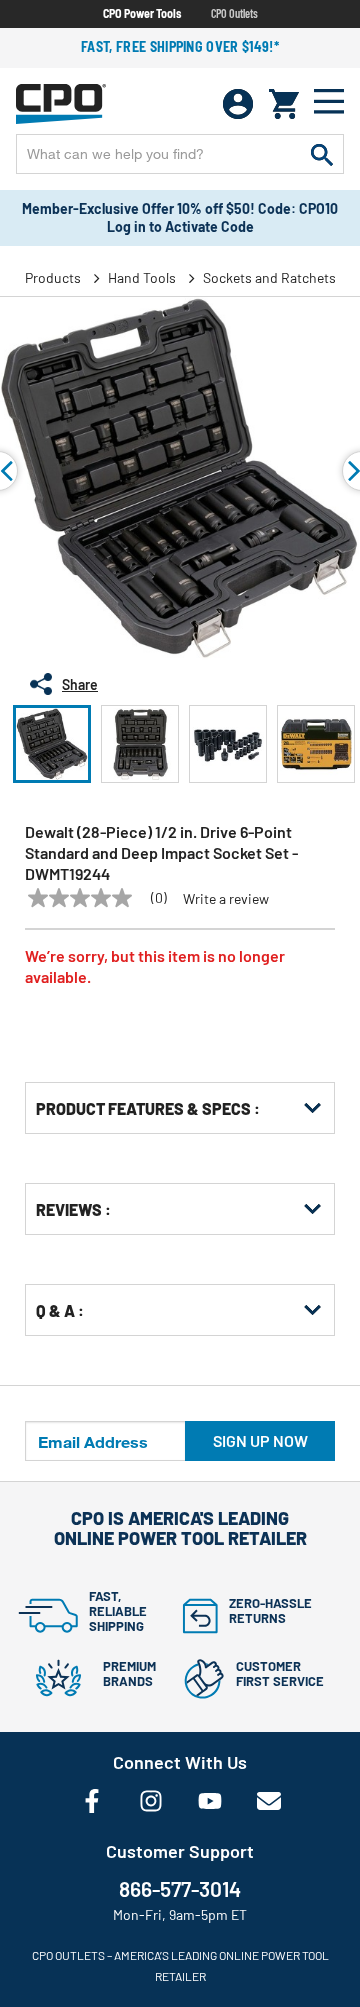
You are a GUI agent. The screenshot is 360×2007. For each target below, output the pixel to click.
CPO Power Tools (142, 13)
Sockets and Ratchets (269, 277)
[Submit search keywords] (322, 154)
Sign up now (260, 1440)
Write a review (226, 899)
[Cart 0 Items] (284, 104)
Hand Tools (142, 277)
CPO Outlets (234, 13)
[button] (52, 744)
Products (53, 277)
